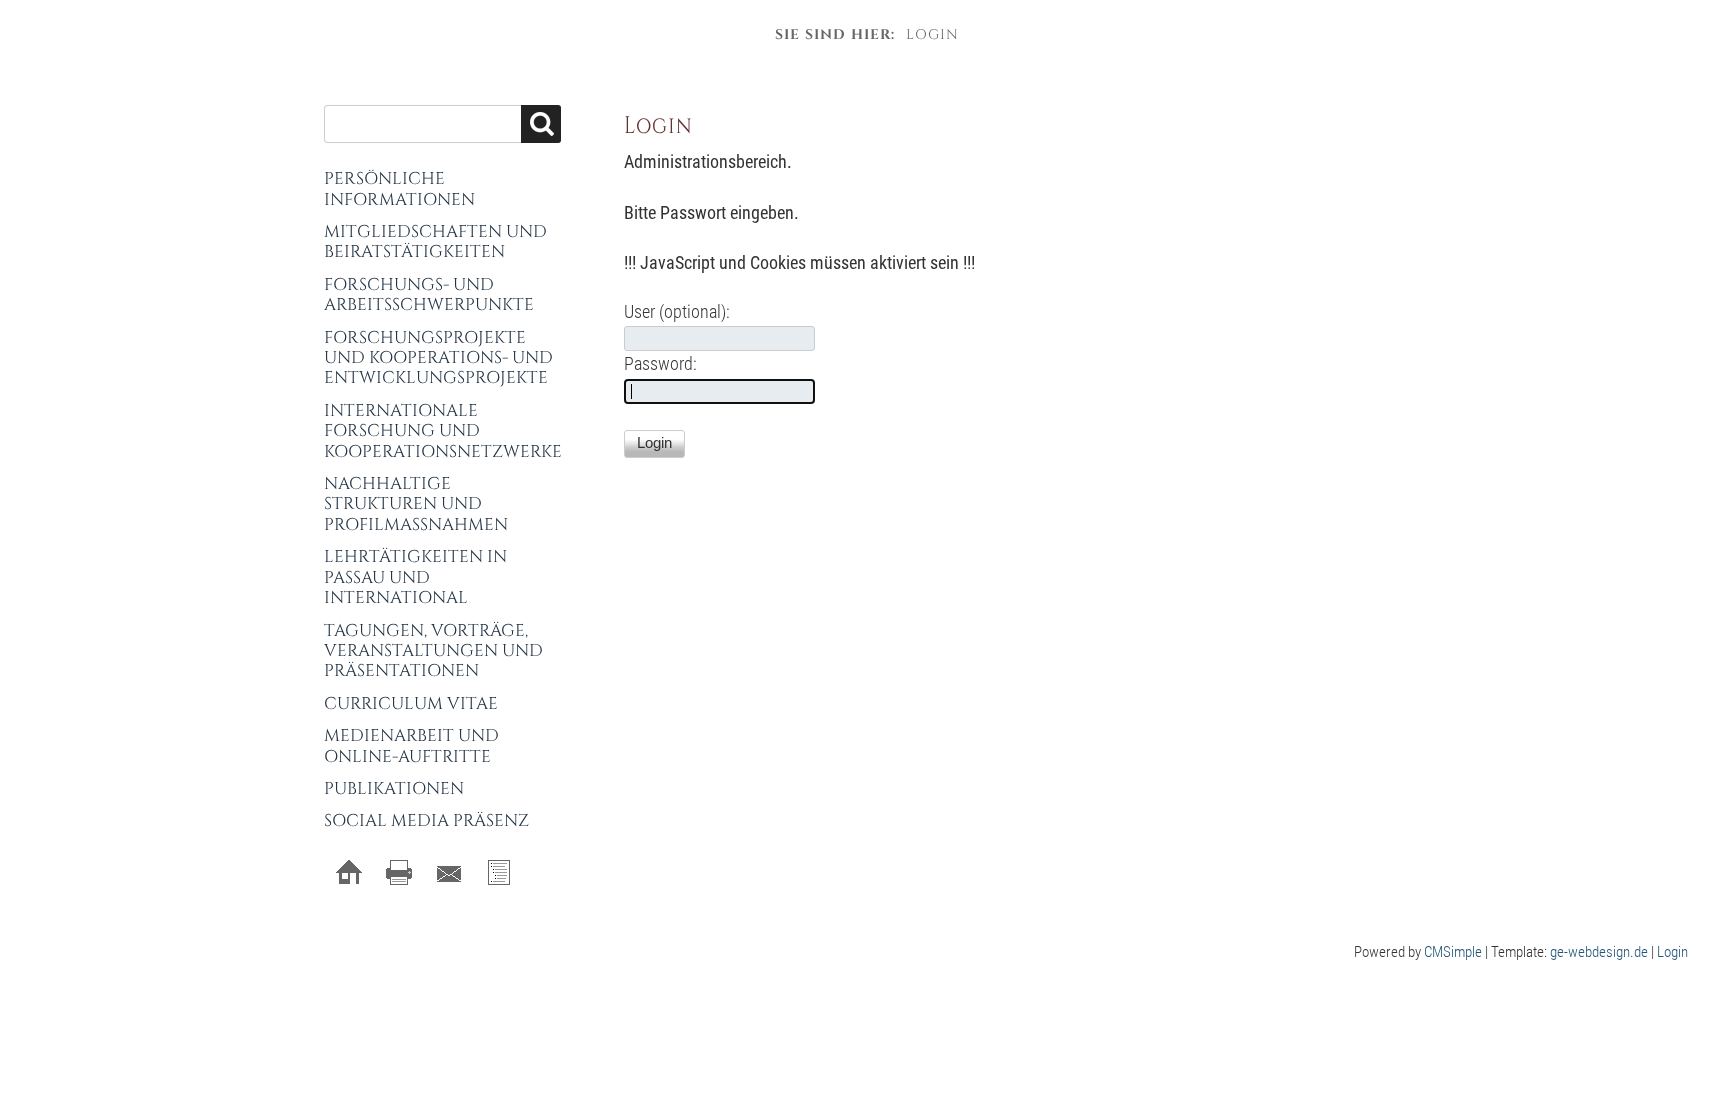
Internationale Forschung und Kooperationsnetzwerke (443, 431)
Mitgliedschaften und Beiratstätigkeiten (435, 241)
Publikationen (394, 788)
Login (1672, 952)
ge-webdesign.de (1599, 952)
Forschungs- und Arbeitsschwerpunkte (429, 294)
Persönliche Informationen (399, 188)
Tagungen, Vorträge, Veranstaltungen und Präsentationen (433, 651)
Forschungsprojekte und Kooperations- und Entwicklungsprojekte (438, 358)
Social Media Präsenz (426, 820)
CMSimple (1453, 952)
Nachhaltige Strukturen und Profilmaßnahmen (416, 504)
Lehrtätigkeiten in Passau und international (415, 577)
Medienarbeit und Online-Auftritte (411, 745)
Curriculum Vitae (411, 703)
